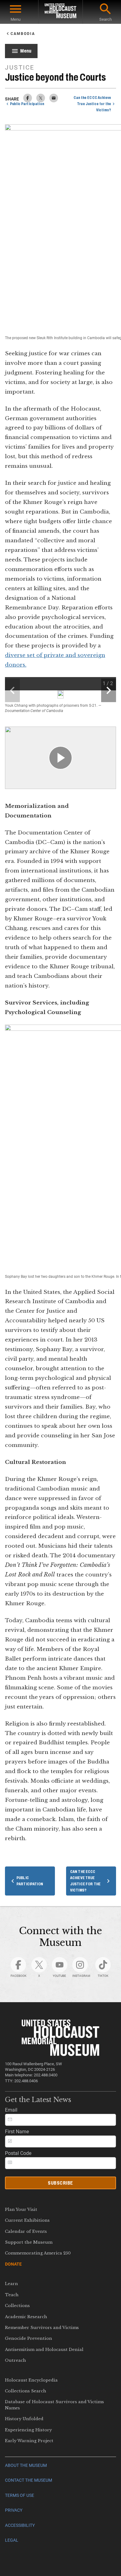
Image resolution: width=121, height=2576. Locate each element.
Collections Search (26, 2391)
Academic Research (26, 2317)
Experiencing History (28, 2430)
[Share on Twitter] (41, 101)
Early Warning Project (29, 2441)
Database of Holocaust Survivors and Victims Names (54, 2405)
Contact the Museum (29, 2480)
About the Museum (26, 2465)
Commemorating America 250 (38, 2253)
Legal (12, 2540)
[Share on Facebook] (28, 101)
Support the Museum (29, 2242)
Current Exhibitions (27, 2220)
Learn (11, 2284)
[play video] (60, 758)
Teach (12, 2295)
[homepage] (60, 12)
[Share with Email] (54, 101)
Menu (16, 19)
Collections (17, 2306)
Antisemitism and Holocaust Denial (44, 2350)
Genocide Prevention (29, 2338)
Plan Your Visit (21, 2209)
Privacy (14, 2510)
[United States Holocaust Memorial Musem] (61, 2054)
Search (105, 19)
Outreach (16, 2360)
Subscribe (60, 2183)
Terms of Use (20, 2495)
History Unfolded (24, 2419)
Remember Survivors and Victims (42, 2328)
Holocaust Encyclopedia (31, 2380)
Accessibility (20, 2525)
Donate (13, 2264)
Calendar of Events (26, 2231)
